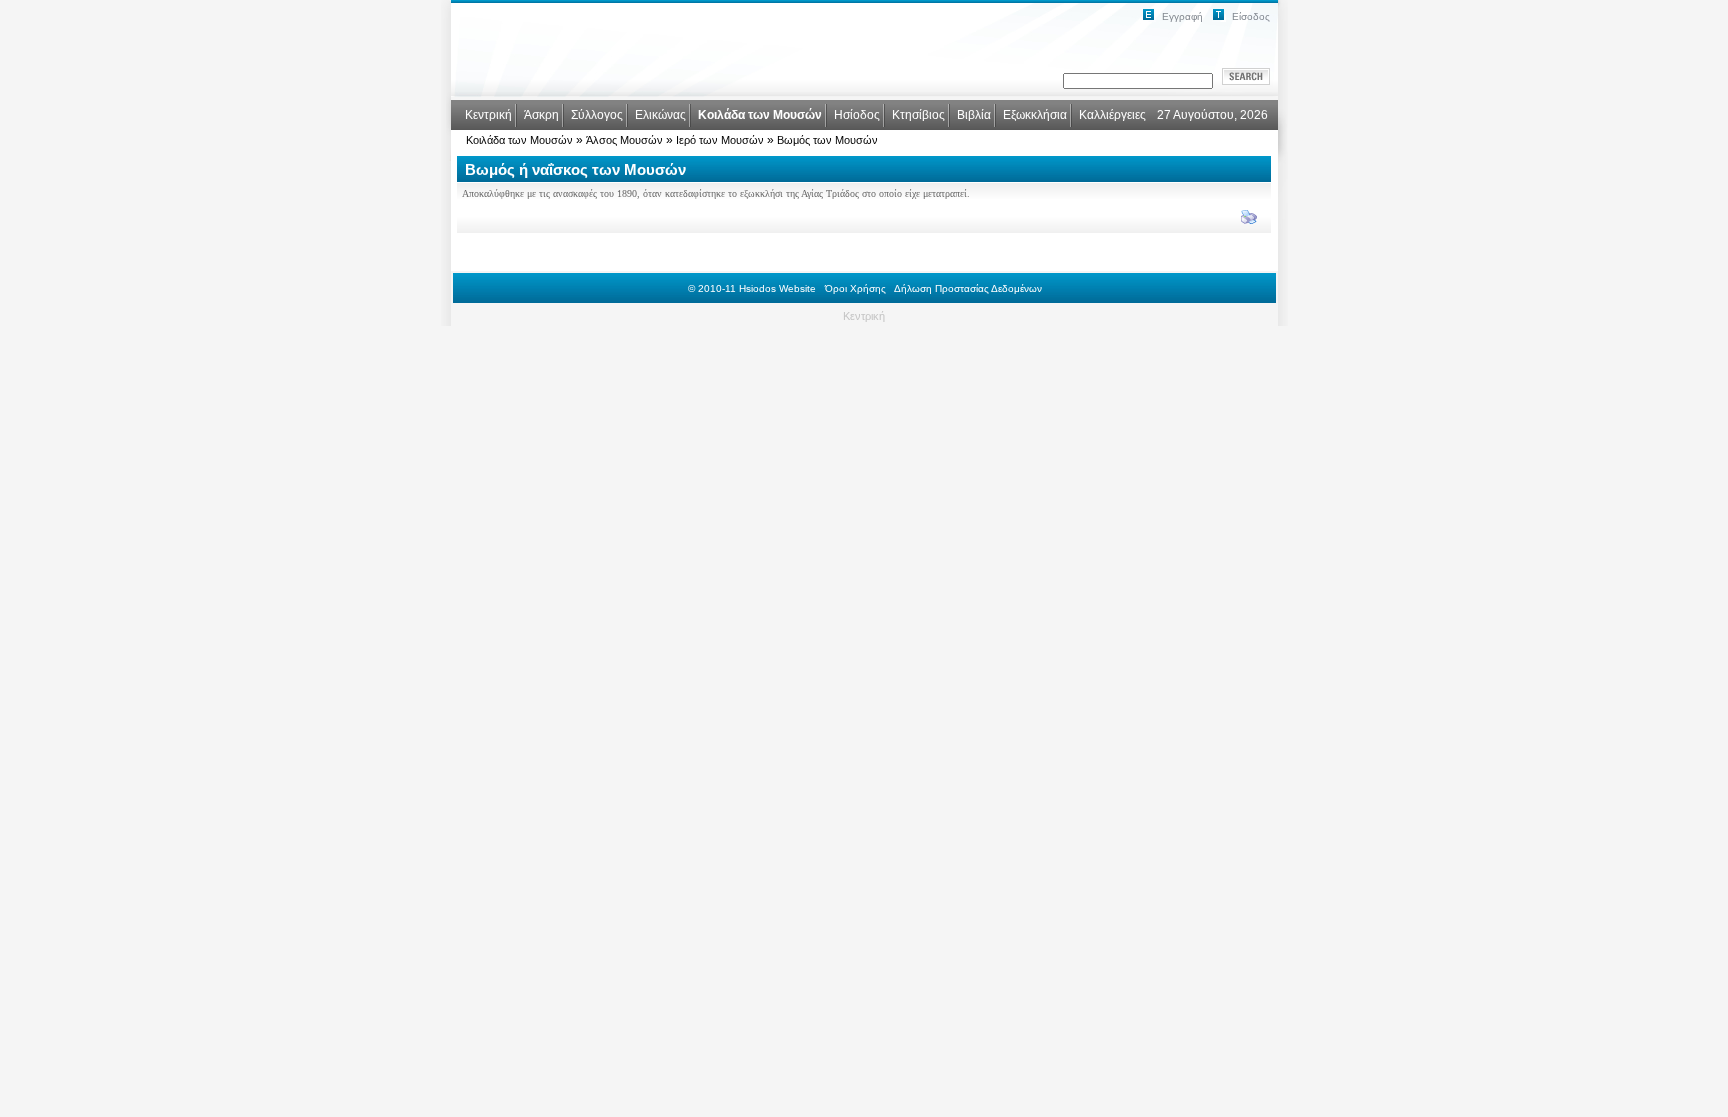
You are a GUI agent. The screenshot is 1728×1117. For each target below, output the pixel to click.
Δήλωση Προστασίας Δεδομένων (968, 288)
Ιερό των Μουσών (720, 140)
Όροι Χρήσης (855, 288)
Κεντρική (864, 316)
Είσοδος (1251, 16)
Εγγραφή (1182, 16)
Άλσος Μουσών (624, 140)
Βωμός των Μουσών (827, 140)
